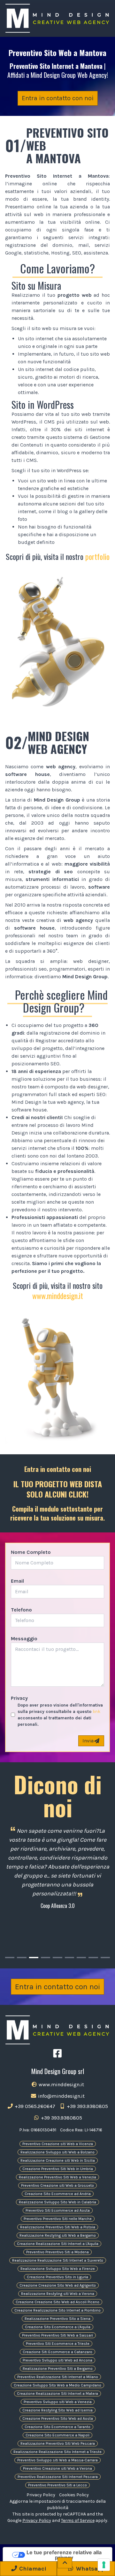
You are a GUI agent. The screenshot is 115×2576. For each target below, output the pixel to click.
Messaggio (24, 1639)
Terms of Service (78, 2520)
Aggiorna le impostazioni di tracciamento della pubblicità (58, 2504)
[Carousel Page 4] (46, 1958)
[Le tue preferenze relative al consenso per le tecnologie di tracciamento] (104, 2565)
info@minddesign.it (61, 2096)
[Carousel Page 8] (93, 1958)
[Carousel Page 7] (81, 1958)
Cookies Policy (74, 2495)
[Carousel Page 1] (10, 1958)
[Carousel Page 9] (105, 1958)
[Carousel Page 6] (69, 1958)
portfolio (97, 556)
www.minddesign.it (58, 1296)
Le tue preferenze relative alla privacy (64, 2555)
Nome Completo (31, 1552)
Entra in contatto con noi (58, 98)
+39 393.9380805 (87, 2106)
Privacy (19, 1698)
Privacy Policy (41, 2495)
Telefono (21, 1610)
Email (17, 1581)
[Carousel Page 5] (57, 1958)
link (96, 1712)
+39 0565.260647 (34, 2106)
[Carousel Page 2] (22, 1958)
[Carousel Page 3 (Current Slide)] (34, 1958)
